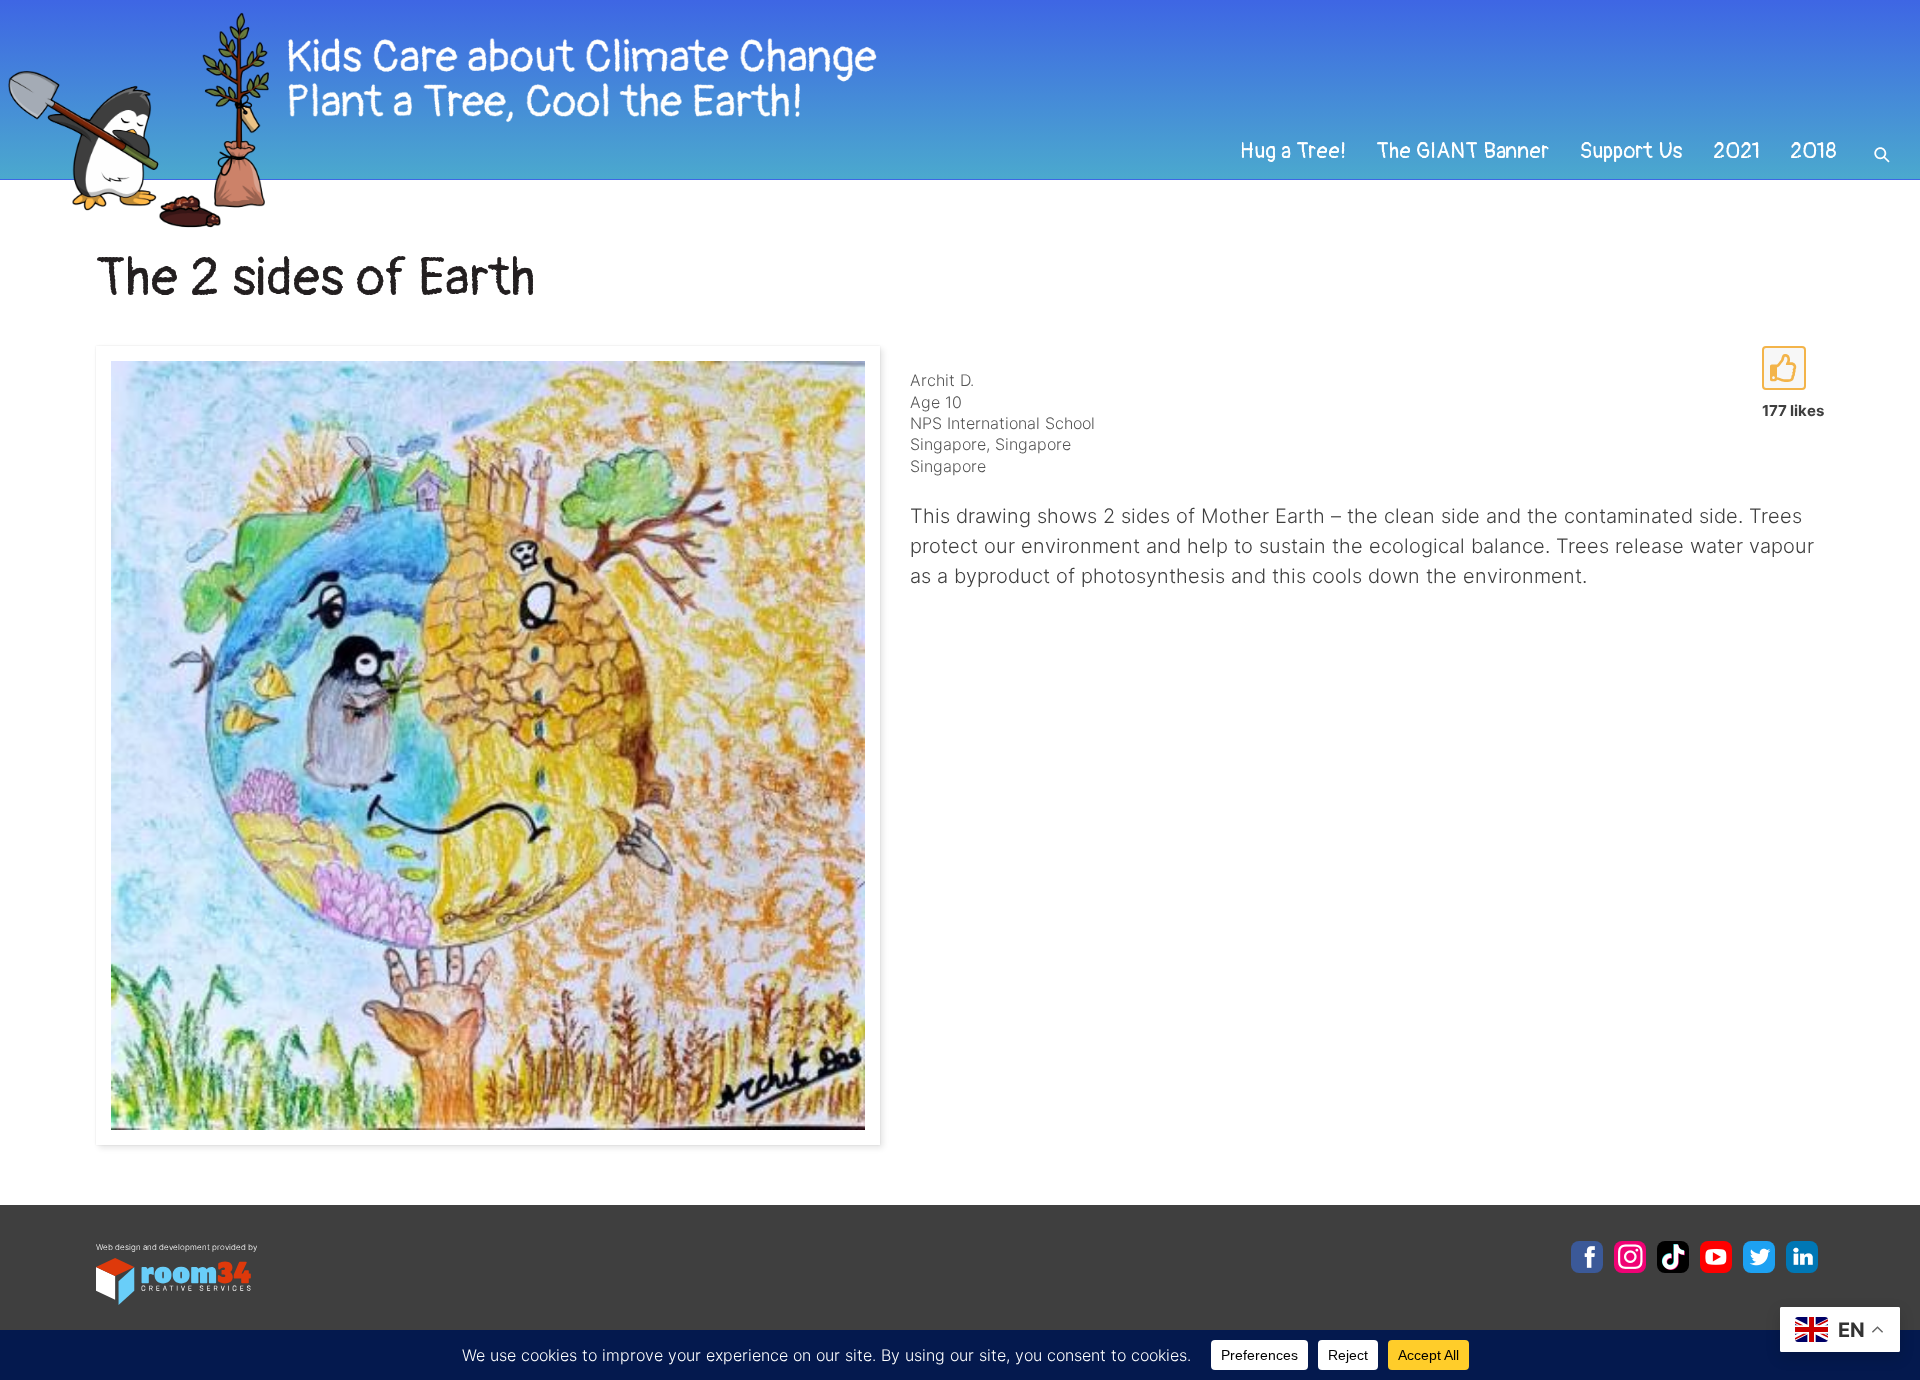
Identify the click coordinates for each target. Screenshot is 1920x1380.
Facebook (1587, 1257)
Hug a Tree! (1293, 151)
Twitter (1759, 1257)
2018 (1813, 151)
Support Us (1631, 151)
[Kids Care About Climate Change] (776, 120)
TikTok (1673, 1257)
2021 (1736, 151)
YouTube (1716, 1257)
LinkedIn (1802, 1257)
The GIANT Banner (1462, 151)
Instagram (1630, 1257)
